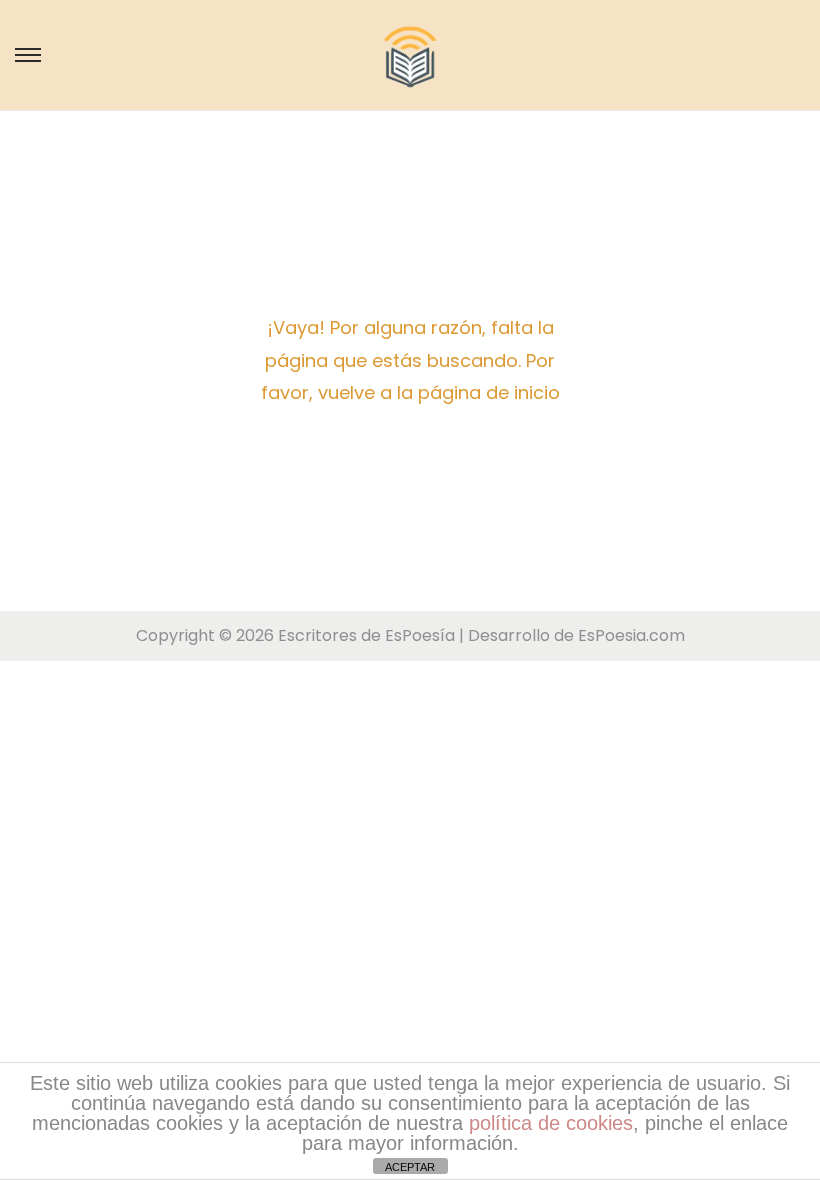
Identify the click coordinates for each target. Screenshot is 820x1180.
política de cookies (551, 1123)
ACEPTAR (410, 1167)
